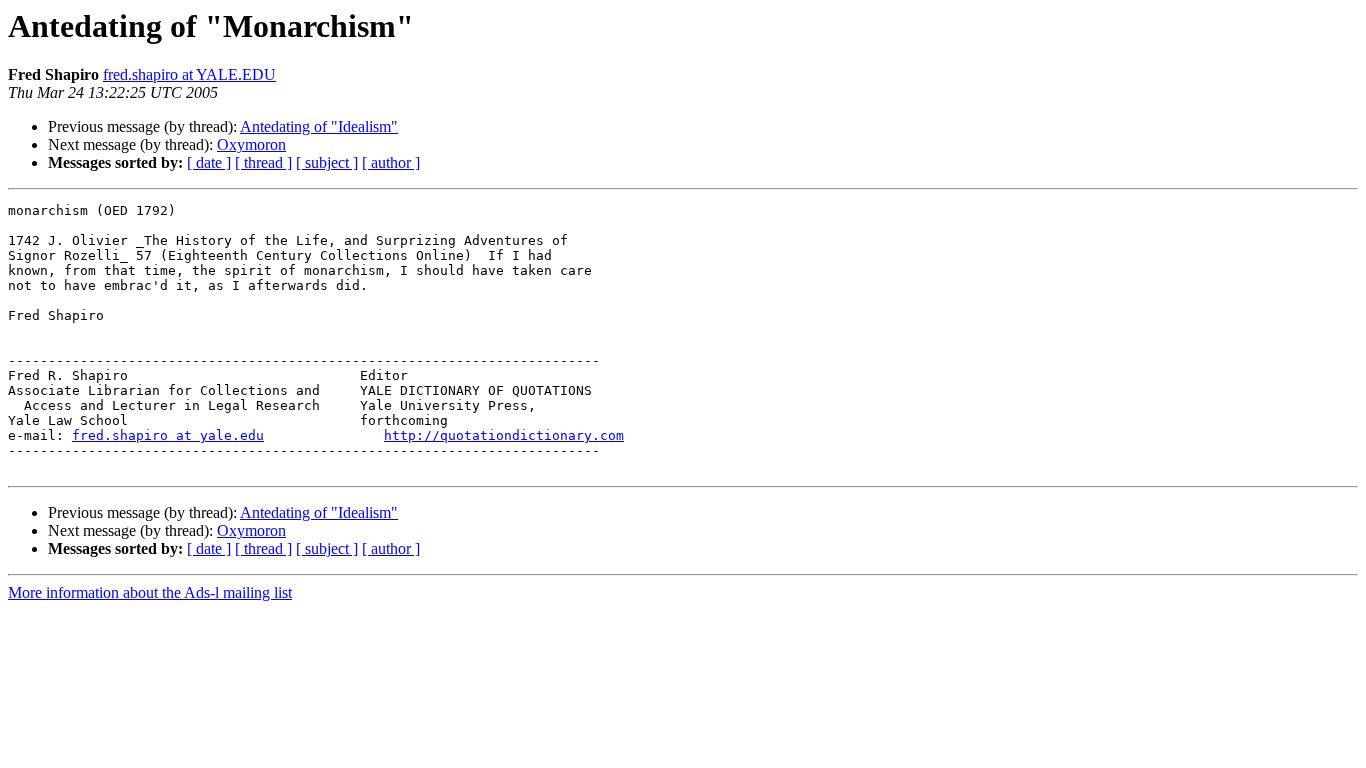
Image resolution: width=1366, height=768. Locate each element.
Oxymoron (251, 144)
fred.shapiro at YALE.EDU (189, 74)
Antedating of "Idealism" (319, 126)
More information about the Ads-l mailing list (150, 592)
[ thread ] (263, 162)
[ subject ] (327, 162)
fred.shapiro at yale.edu (168, 435)
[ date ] (209, 162)
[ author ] (391, 162)
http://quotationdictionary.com (504, 435)
